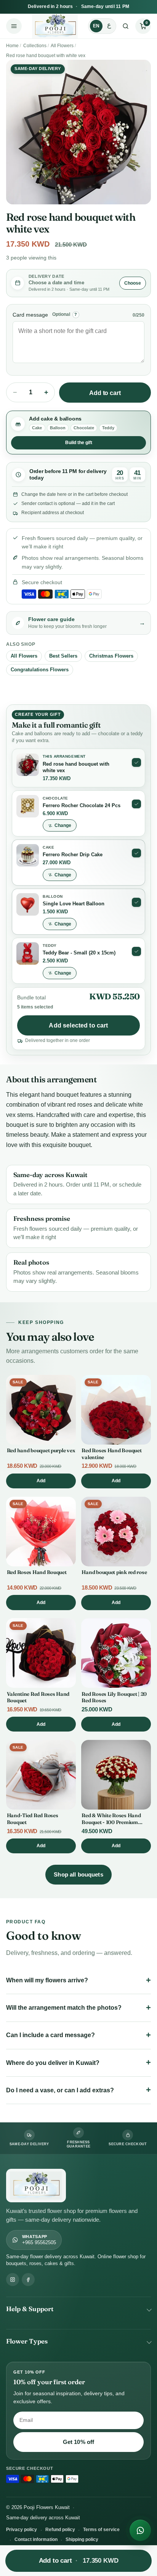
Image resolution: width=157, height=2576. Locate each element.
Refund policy (60, 2530)
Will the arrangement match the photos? (64, 2008)
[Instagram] (13, 2280)
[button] (143, 26)
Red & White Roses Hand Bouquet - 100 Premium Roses (111, 1822)
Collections (35, 46)
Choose (133, 283)
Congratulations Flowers (40, 670)
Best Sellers (63, 656)
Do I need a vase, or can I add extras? (60, 2090)
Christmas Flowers (111, 656)
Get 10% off (79, 2442)
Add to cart (105, 393)
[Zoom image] (78, 132)
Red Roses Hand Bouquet (37, 1572)
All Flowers (62, 46)
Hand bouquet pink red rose (114, 1572)
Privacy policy (22, 2530)
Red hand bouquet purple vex (41, 1450)
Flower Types (27, 2341)
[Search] (126, 26)
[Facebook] (28, 2280)
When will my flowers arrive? (47, 1980)
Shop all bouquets (78, 1874)
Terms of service (101, 2530)
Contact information (36, 2539)
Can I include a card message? (50, 2035)
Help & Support (30, 2309)
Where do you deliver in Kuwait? (53, 2063)
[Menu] (14, 26)
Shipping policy (82, 2539)
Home (12, 46)
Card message (30, 315)
